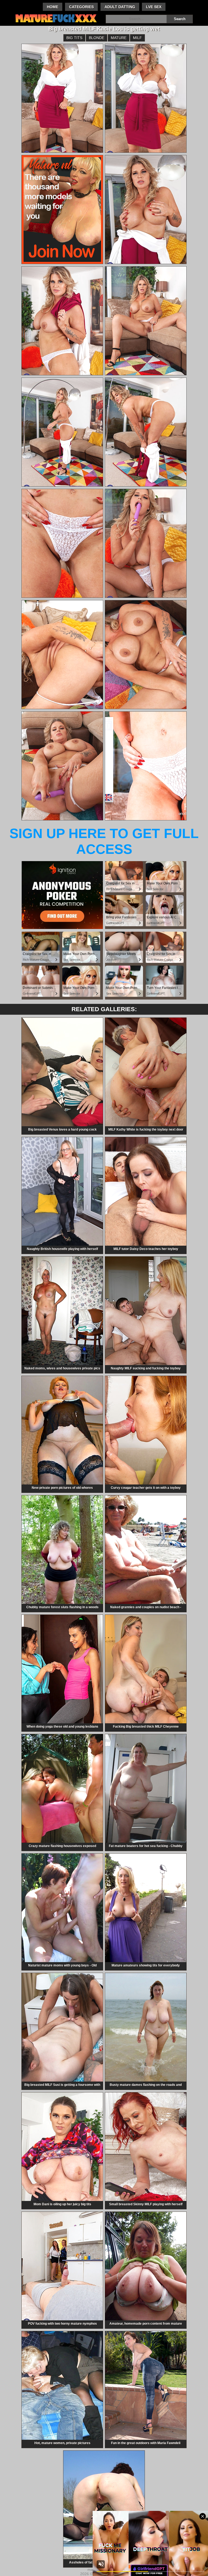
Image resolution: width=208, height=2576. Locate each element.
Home (53, 7)
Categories (81, 7)
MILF (137, 38)
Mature (119, 38)
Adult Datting (120, 7)
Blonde (97, 38)
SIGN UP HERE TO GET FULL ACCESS (104, 841)
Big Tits (74, 38)
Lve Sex (154, 7)
